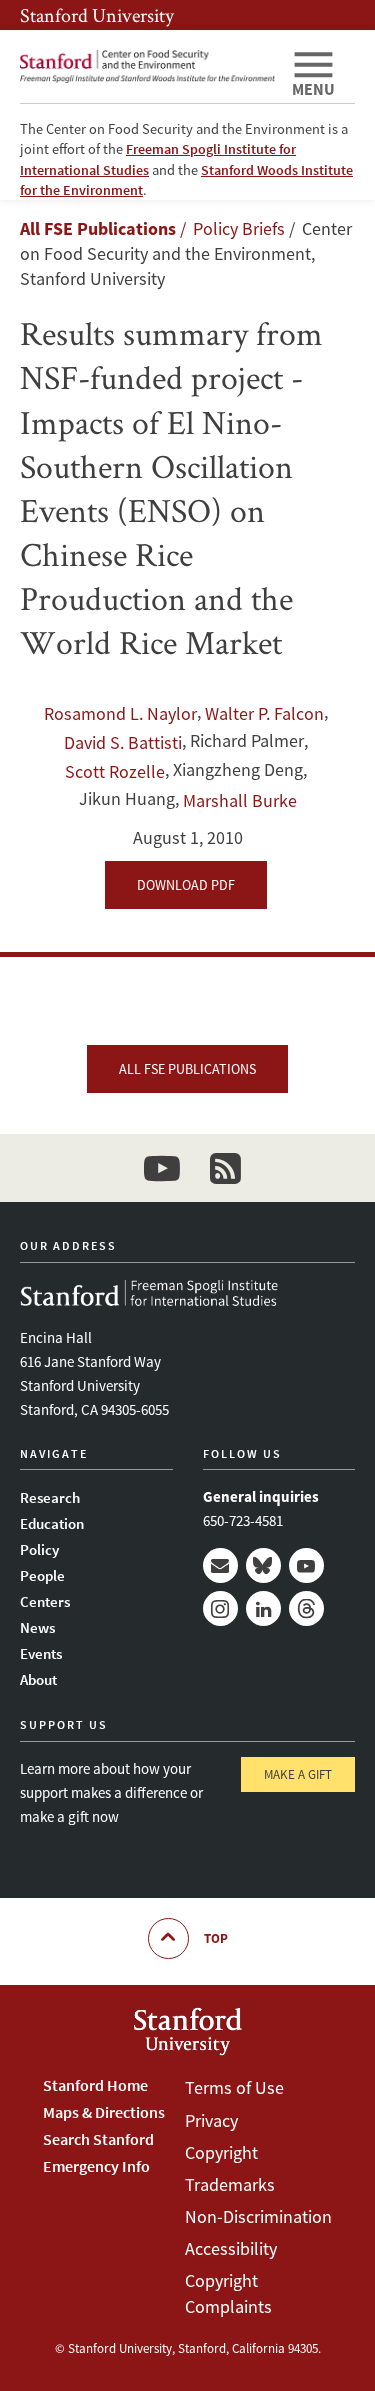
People (42, 1575)
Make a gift (298, 1774)
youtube (162, 1168)
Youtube (306, 1565)
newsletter (226, 1168)
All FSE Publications (98, 228)
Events (41, 1653)
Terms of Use (234, 2087)
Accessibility (231, 2248)
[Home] (147, 66)
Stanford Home (95, 2085)
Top (216, 1938)
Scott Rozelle (115, 771)
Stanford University (97, 15)
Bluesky (263, 1565)
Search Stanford (98, 2139)
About (38, 1679)
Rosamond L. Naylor (120, 713)
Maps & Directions (104, 2112)
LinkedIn (263, 1608)
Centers (45, 1601)
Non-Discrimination (258, 2216)
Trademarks (230, 2184)
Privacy (211, 2120)
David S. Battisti (123, 742)
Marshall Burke (240, 800)
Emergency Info (96, 2166)
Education (52, 1523)
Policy (39, 1549)
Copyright (221, 2152)
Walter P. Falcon (264, 713)
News (37, 1627)
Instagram (220, 1608)
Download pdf (186, 885)
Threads (306, 1608)
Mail (220, 1565)
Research (50, 1497)
